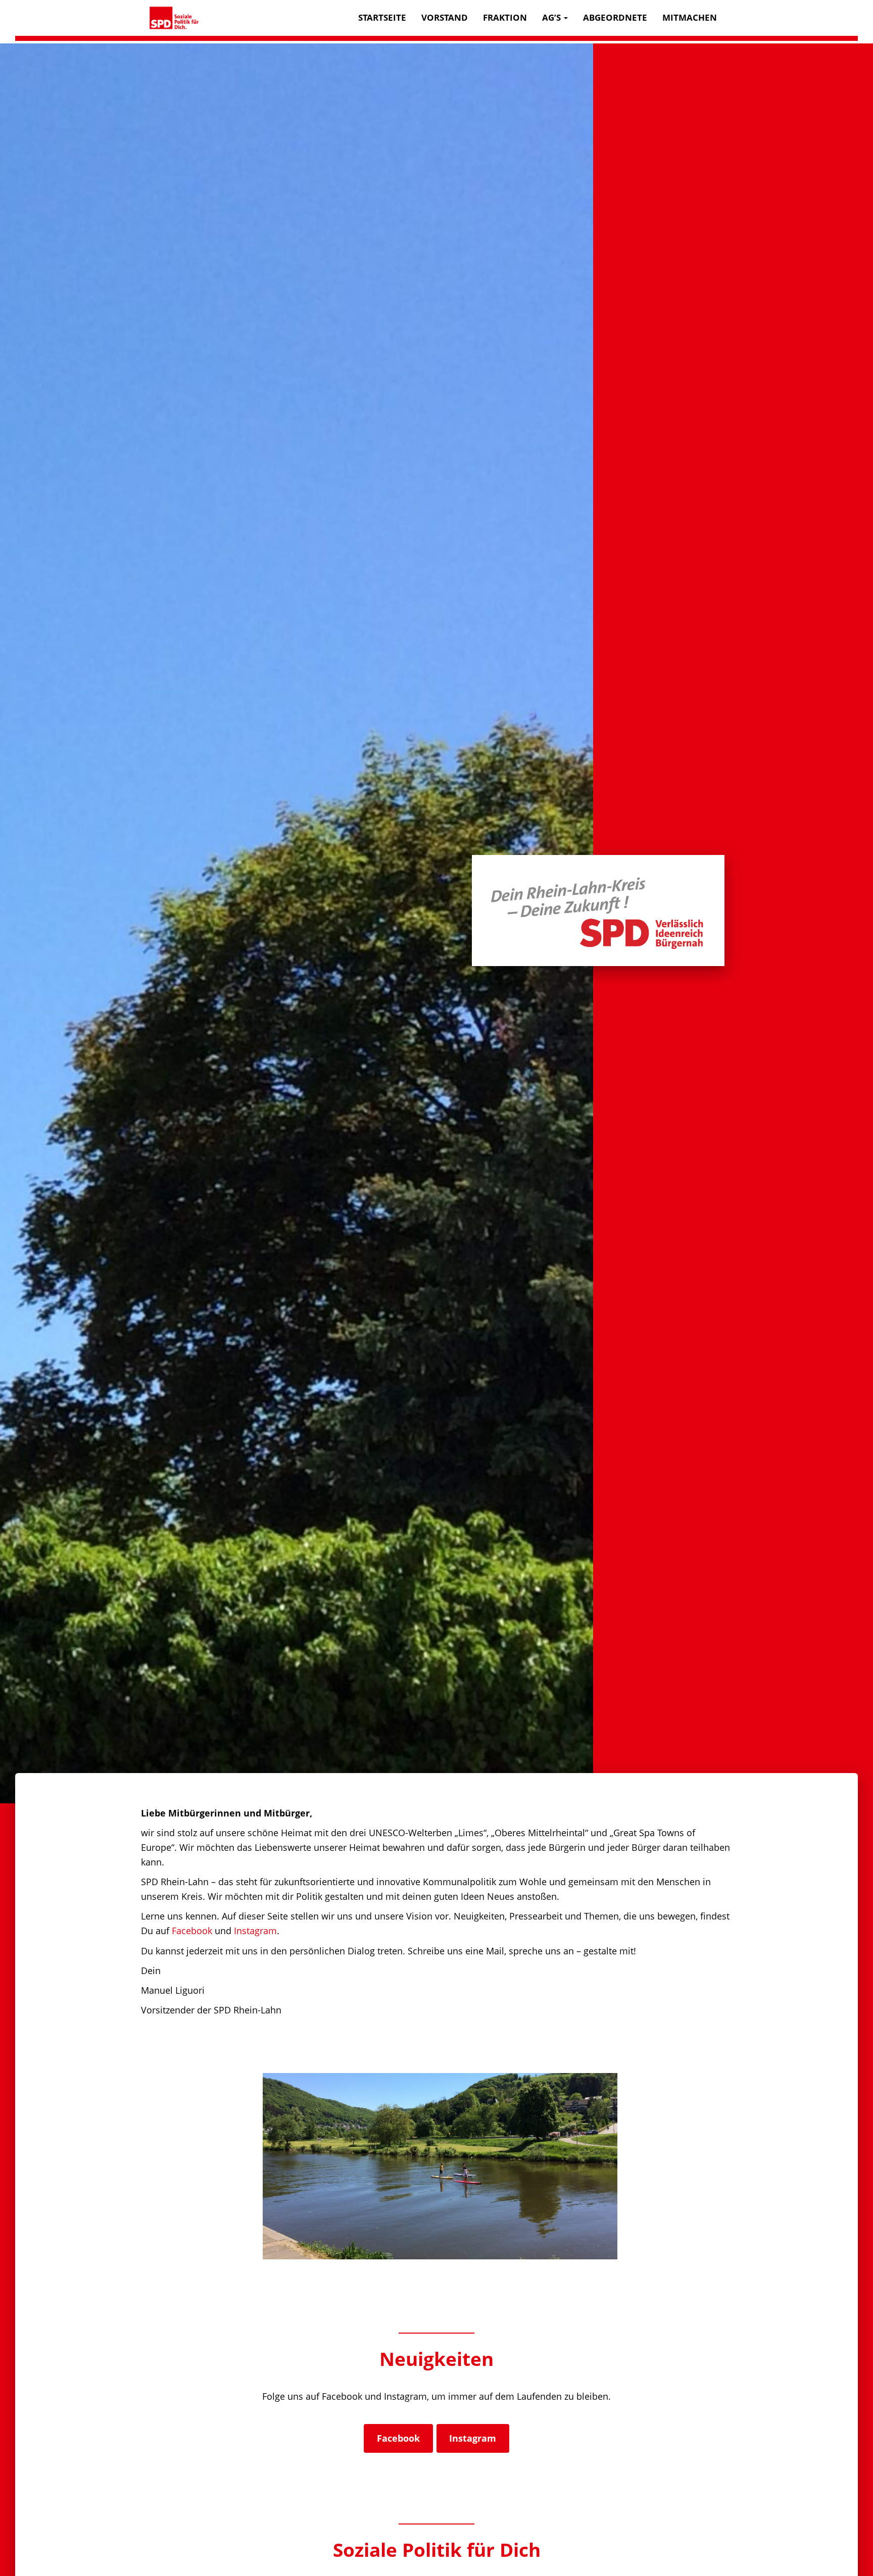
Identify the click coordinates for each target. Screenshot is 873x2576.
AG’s (552, 17)
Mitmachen (690, 17)
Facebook (192, 1931)
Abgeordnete (615, 17)
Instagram (255, 1931)
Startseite (382, 17)
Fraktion (505, 17)
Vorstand (445, 17)
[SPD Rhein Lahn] (174, 18)
